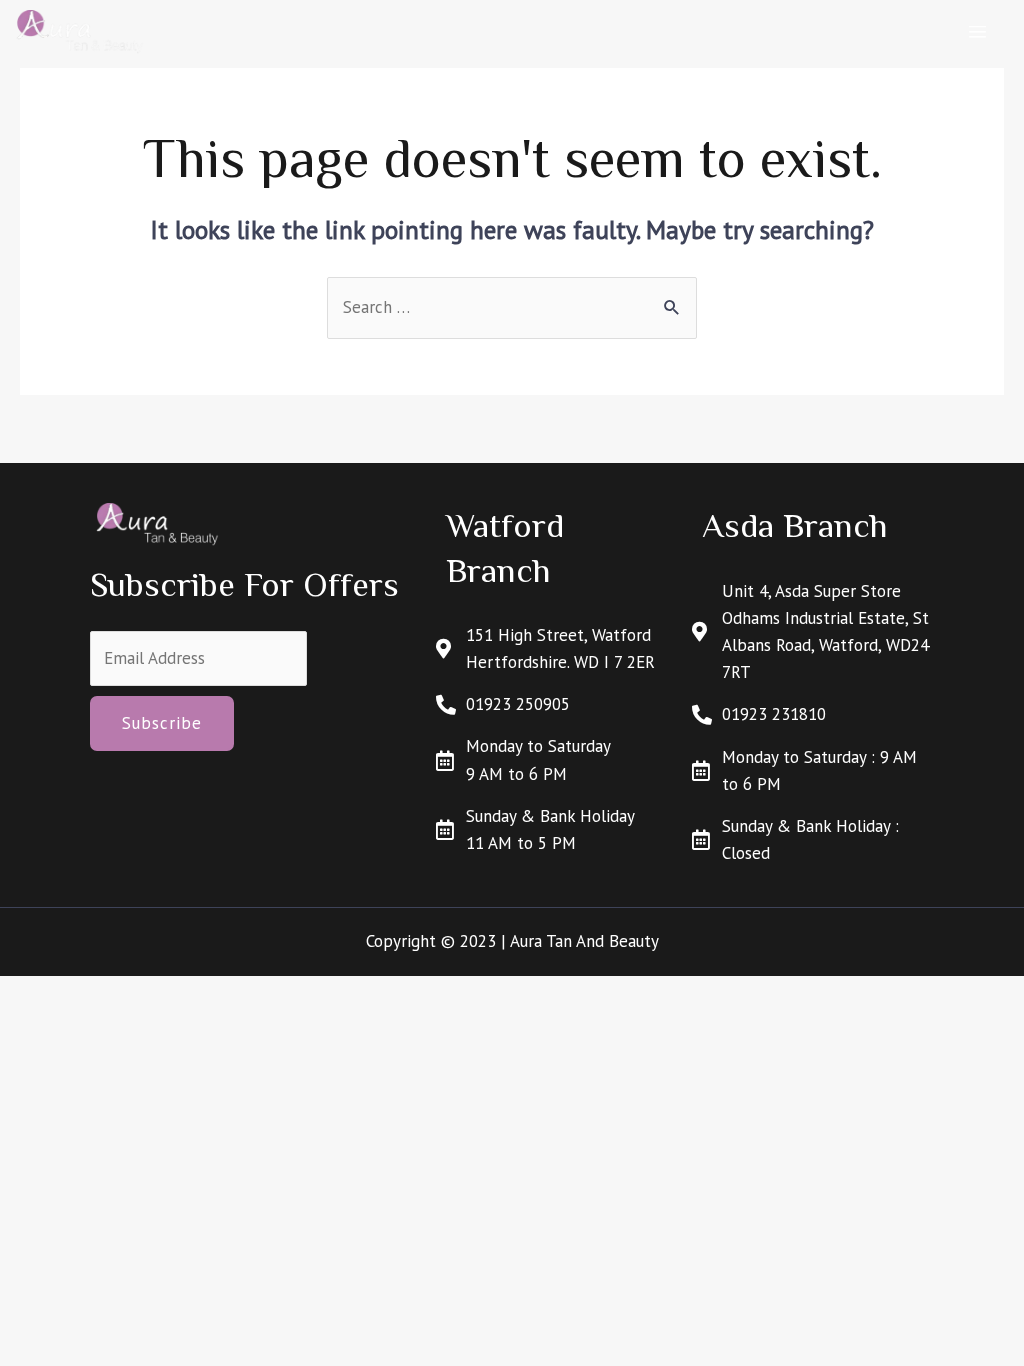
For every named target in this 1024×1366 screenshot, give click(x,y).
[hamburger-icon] (978, 32)
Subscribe (162, 723)
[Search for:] (512, 307)
